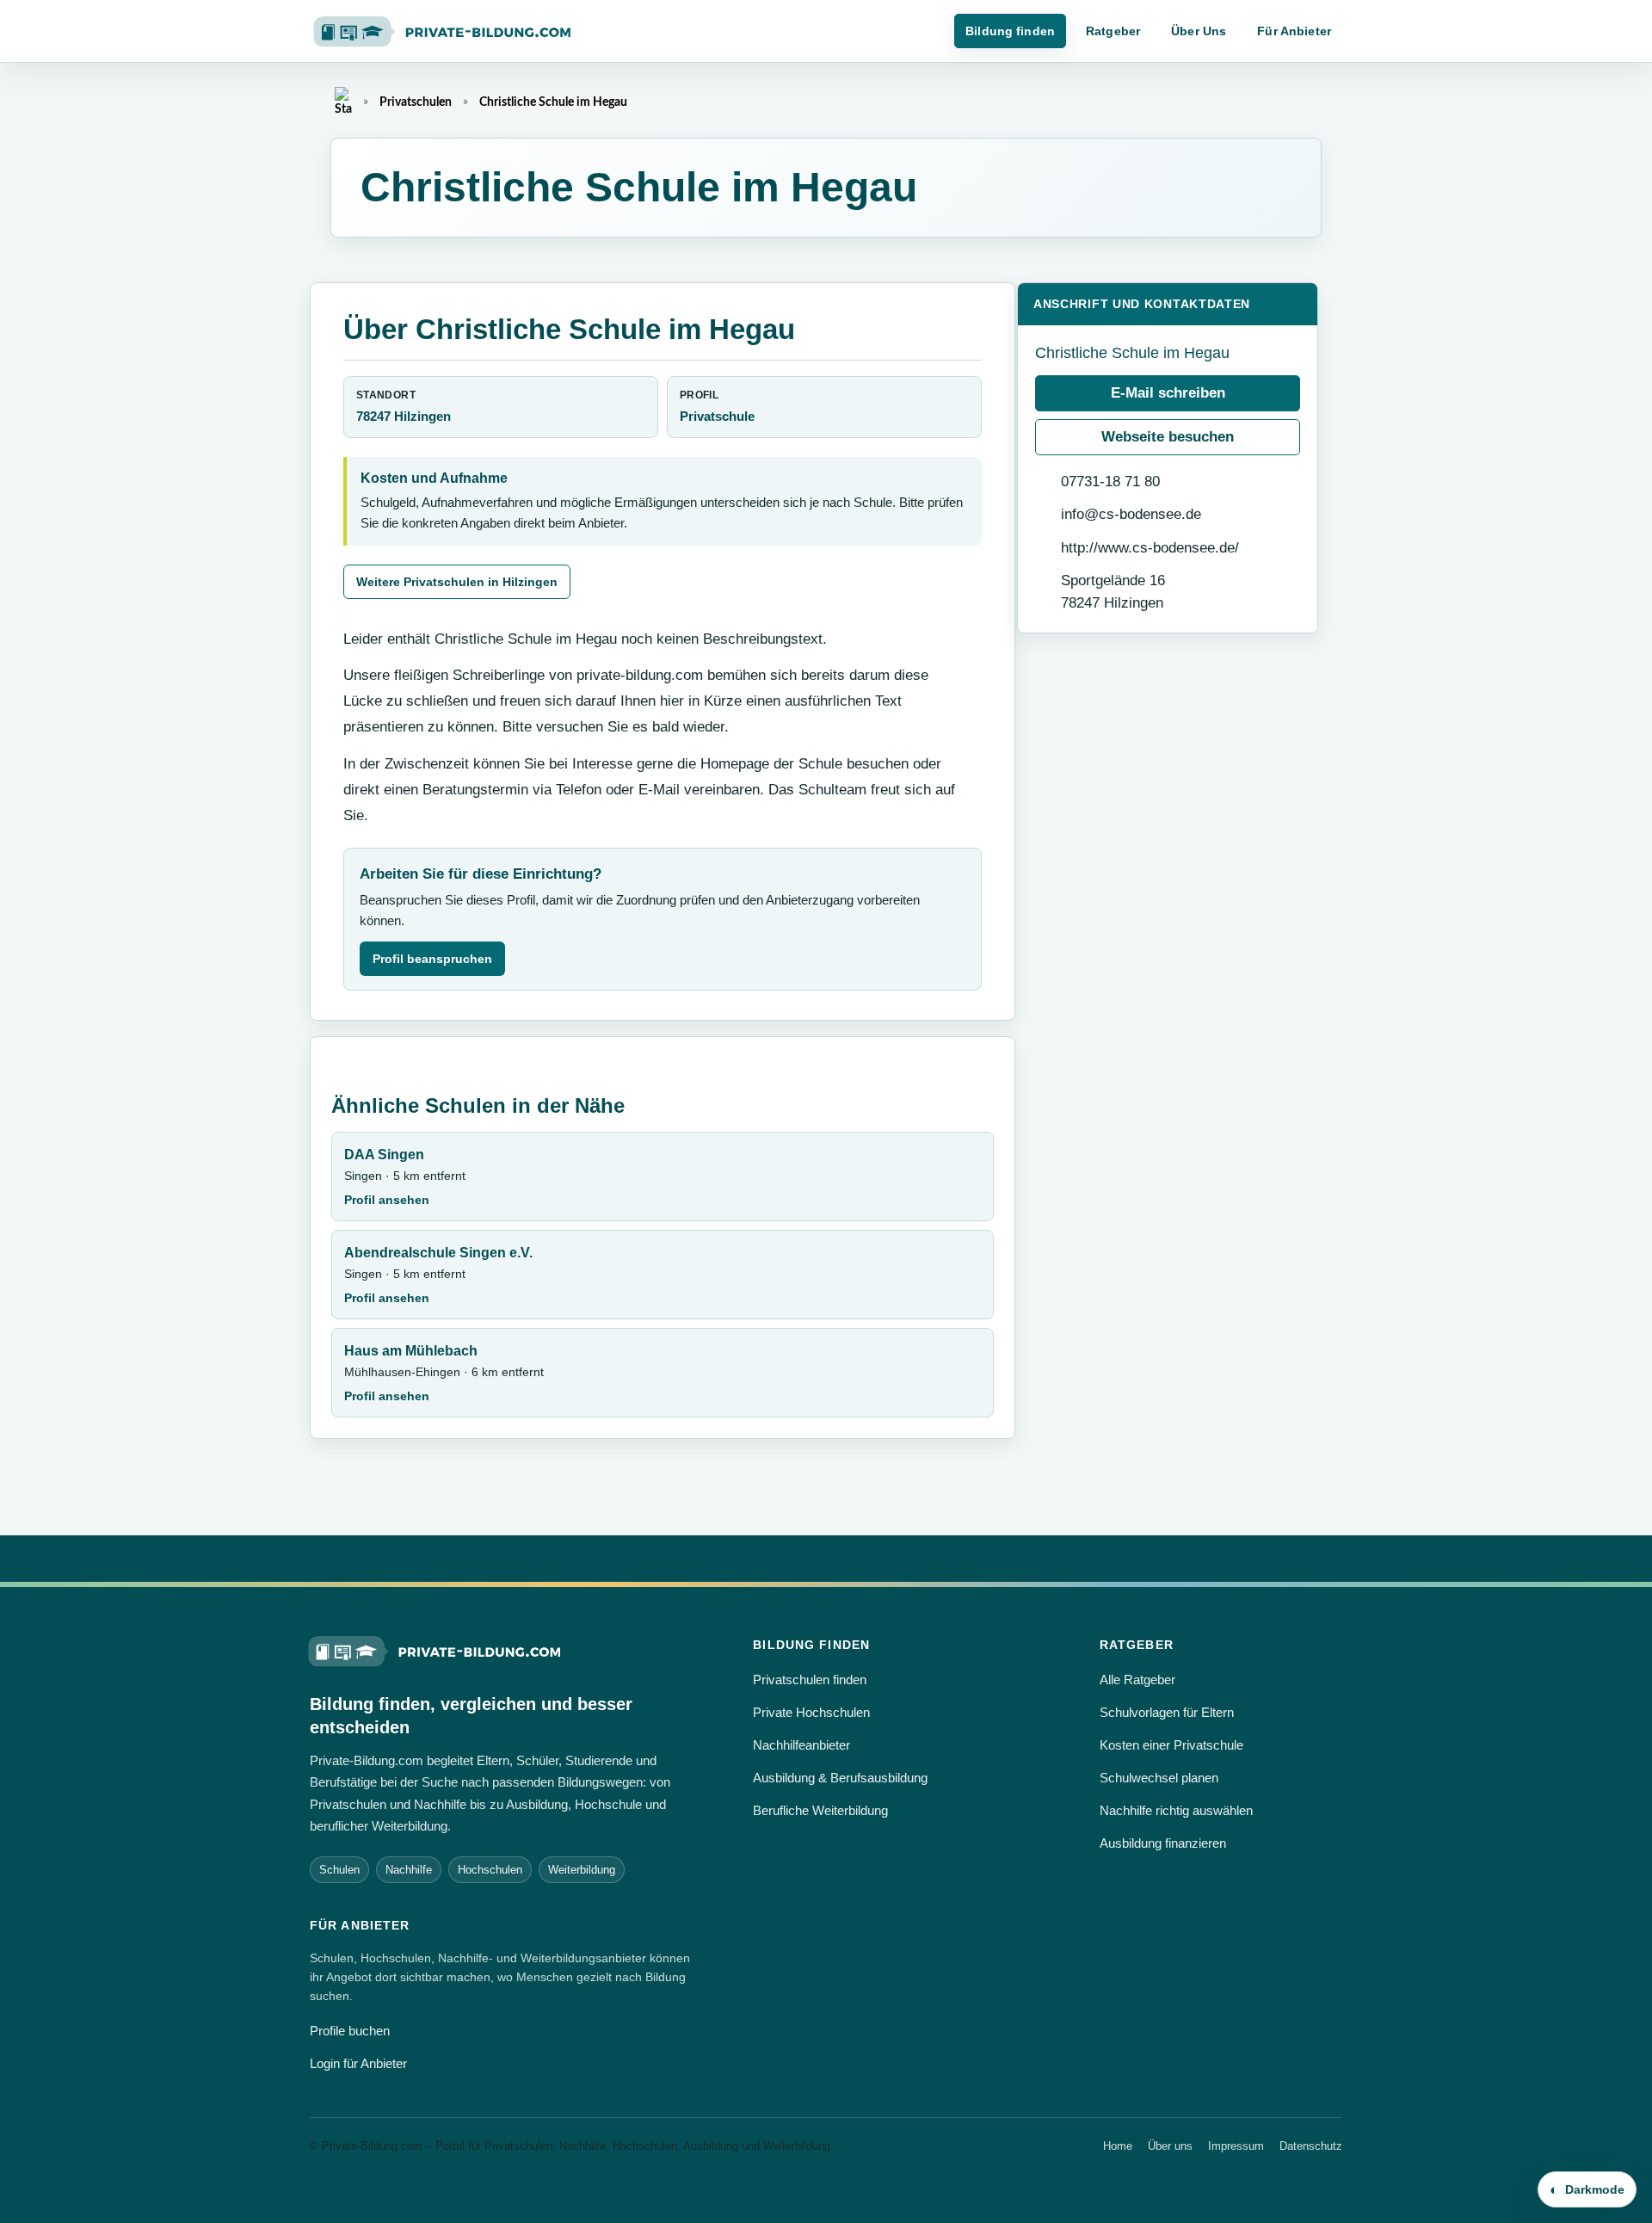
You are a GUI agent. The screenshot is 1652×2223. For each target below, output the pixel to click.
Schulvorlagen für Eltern (1167, 1712)
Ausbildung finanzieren (1163, 1843)
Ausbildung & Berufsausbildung (840, 1778)
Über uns (1170, 2146)
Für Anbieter (1294, 31)
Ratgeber (1113, 31)
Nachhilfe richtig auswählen (1176, 1810)
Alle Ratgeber (1137, 1680)
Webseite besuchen (1168, 437)
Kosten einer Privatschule (1171, 1745)
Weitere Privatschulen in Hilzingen (457, 582)
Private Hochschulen (811, 1712)
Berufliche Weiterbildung (820, 1810)
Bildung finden (1010, 31)
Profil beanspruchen (432, 959)
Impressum (1236, 2146)
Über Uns (1199, 31)
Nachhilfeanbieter (801, 1745)
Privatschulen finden (810, 1680)
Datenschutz (1311, 2146)
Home (1118, 2146)
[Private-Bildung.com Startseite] (435, 1650)
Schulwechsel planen (1159, 1778)
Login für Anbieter (358, 2063)
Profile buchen (350, 2031)
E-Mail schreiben (1168, 393)
